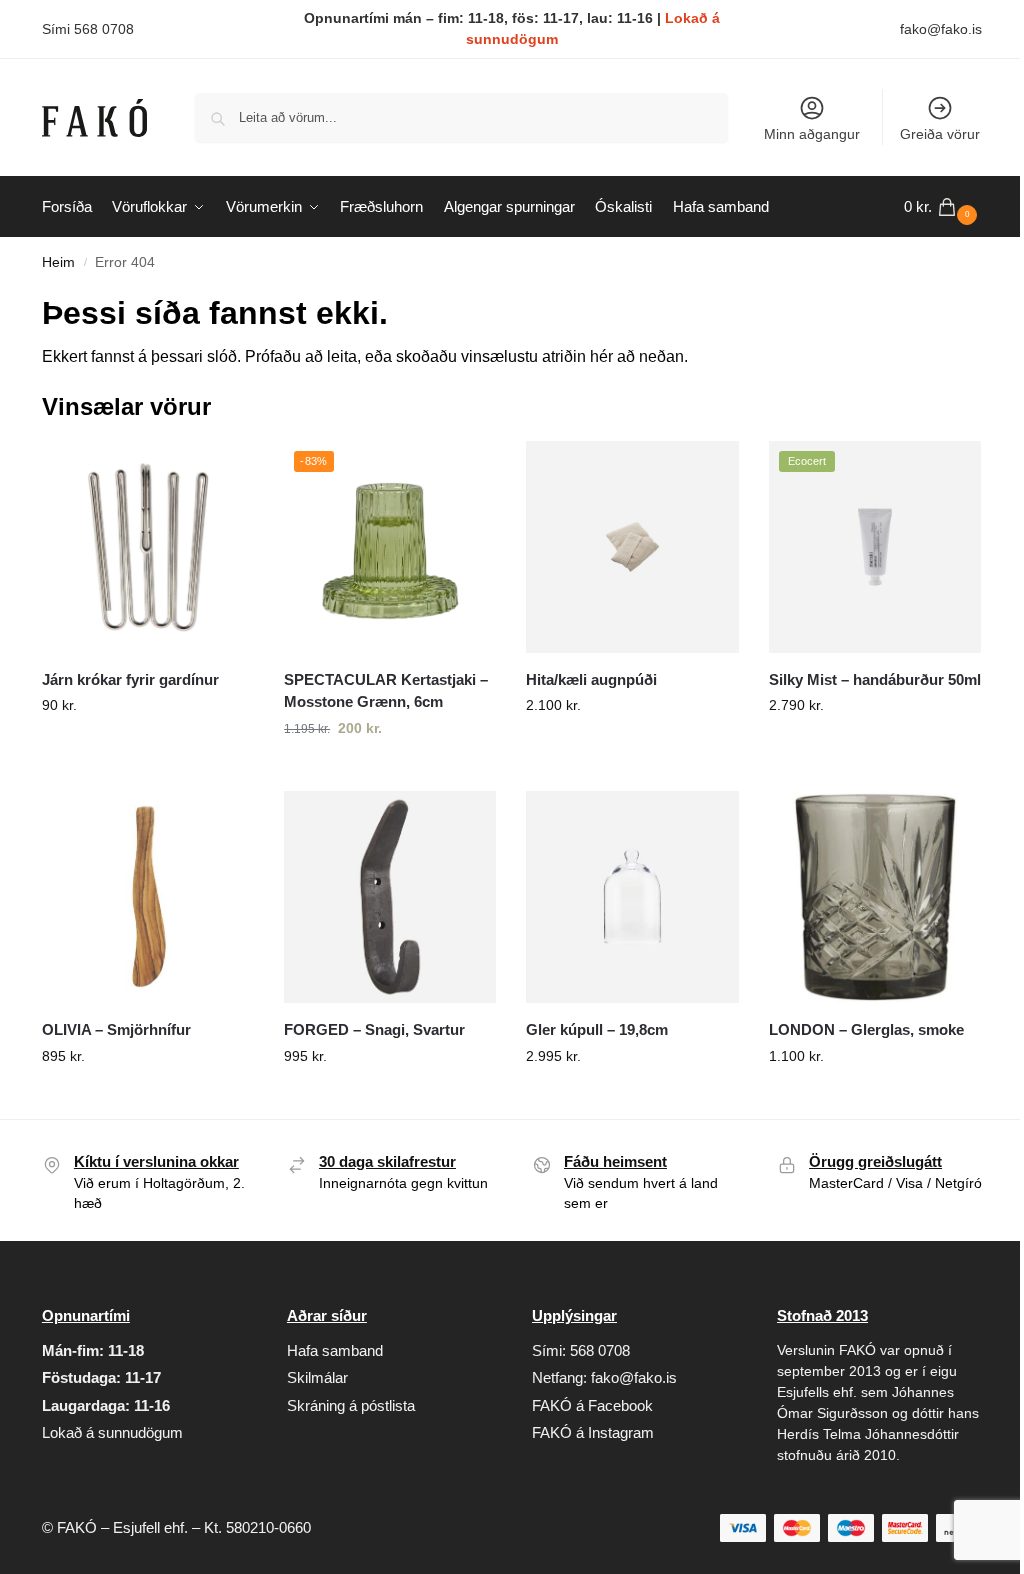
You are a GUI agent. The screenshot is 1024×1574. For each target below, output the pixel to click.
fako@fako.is (941, 29)
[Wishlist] (224, 471)
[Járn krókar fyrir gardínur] (148, 547)
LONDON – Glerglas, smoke (866, 1029)
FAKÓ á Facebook (592, 1405)
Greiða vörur (940, 134)
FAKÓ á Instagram (593, 1432)
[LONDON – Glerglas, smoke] (875, 897)
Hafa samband (335, 1350)
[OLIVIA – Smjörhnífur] (148, 897)
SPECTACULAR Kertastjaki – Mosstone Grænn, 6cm (386, 691)
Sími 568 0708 (88, 29)
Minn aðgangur (812, 134)
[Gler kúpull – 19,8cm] (632, 897)
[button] (943, 207)
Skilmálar (317, 1377)
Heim (58, 262)
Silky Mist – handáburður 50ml (875, 679)
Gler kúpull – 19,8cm (597, 1029)
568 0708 (600, 1350)
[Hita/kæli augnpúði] (632, 547)
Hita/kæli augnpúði (591, 679)
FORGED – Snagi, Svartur (374, 1029)
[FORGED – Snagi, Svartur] (390, 897)
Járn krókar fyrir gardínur (130, 679)
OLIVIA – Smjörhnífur (116, 1029)
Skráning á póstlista (351, 1405)
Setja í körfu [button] (148, 748)
